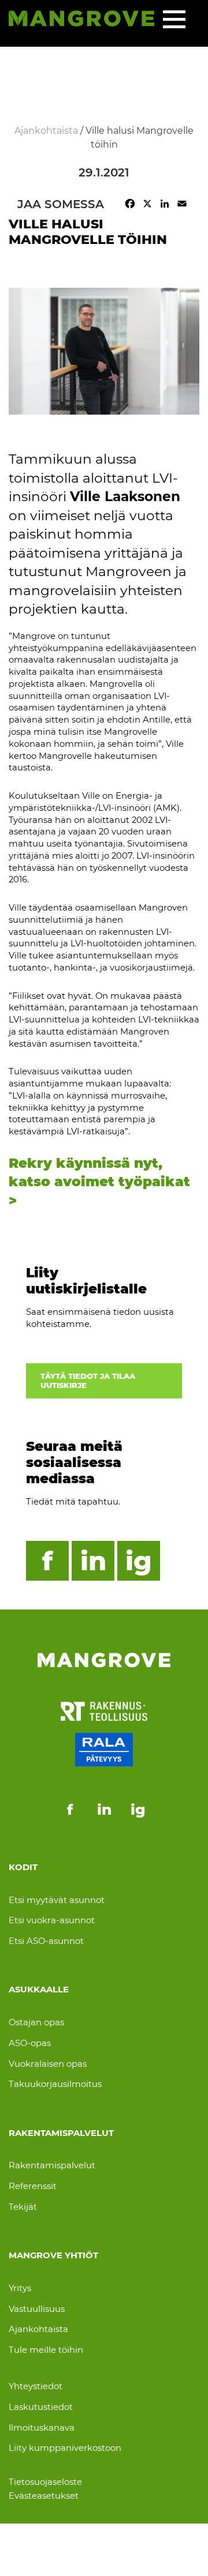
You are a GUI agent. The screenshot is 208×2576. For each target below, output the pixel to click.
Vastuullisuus (37, 2309)
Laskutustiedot (41, 2407)
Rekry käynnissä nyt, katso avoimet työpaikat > (99, 1182)
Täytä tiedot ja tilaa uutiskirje (88, 1381)
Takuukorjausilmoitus (55, 2084)
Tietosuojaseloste (45, 2482)
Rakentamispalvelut (52, 2165)
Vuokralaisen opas (48, 2064)
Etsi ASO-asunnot (46, 1941)
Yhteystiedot (36, 2386)
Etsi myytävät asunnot (57, 1900)
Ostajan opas (36, 2022)
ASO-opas (30, 2043)
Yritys (20, 2288)
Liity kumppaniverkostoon (65, 2448)
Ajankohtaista (38, 2329)
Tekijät (23, 2207)
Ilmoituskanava (42, 2428)
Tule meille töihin (46, 2350)
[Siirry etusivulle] (81, 20)
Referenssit (33, 2186)
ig (139, 1561)
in (93, 1561)
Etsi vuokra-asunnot (52, 1920)
